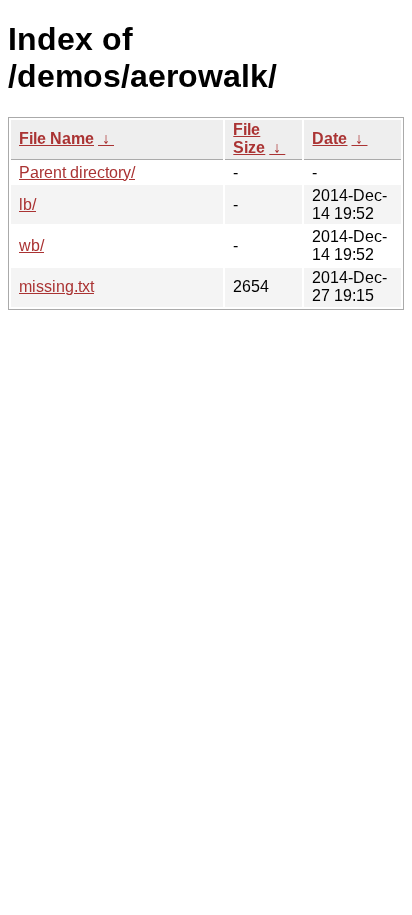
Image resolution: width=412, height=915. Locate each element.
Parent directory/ (77, 172)
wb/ (31, 245)
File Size (249, 138)
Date (329, 138)
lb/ (27, 204)
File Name (56, 138)
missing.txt (56, 286)
